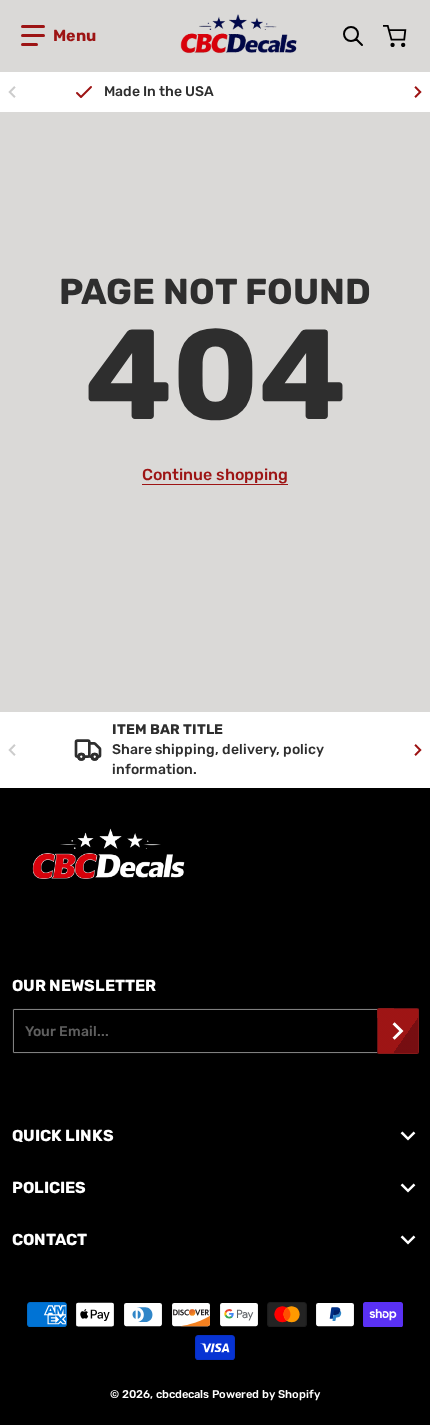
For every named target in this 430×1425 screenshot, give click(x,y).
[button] (58, 36)
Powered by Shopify (266, 1394)
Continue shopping (215, 474)
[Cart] (397, 36)
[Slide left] (12, 92)
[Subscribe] (398, 1031)
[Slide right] (418, 92)
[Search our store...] (353, 36)
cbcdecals (182, 1394)
